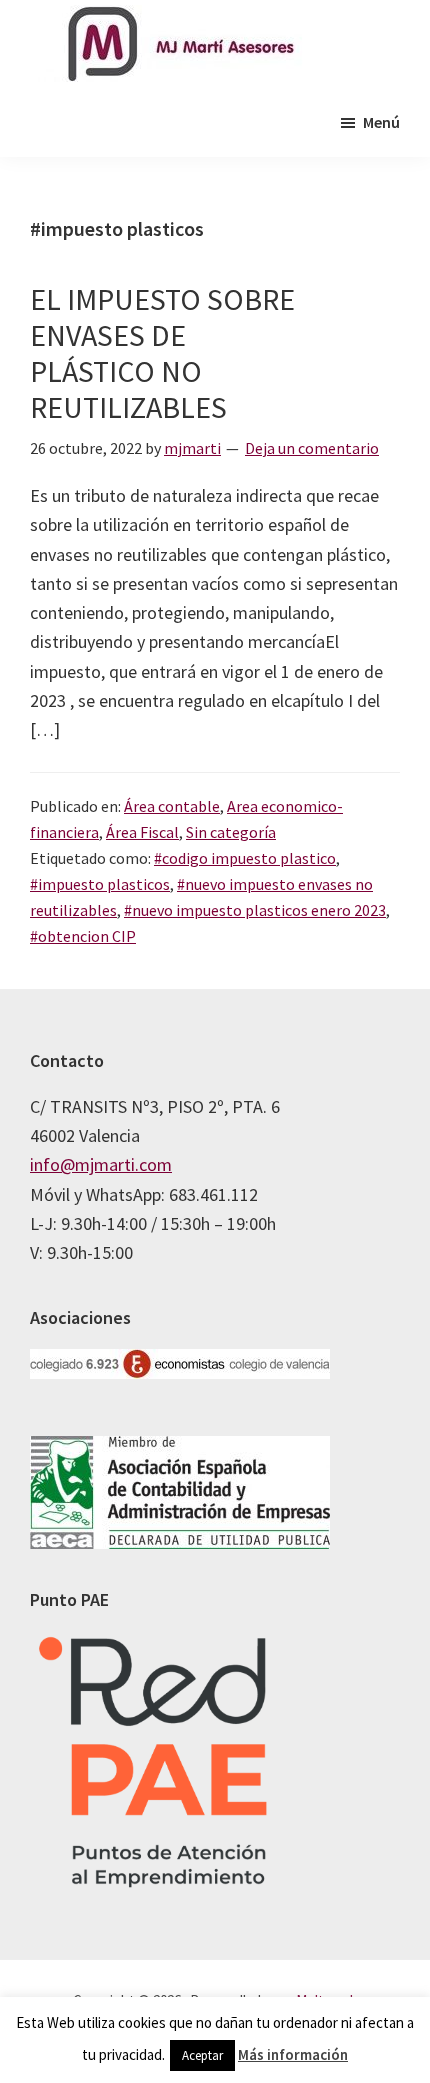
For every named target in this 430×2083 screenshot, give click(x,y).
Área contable (172, 806)
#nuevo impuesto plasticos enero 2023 (255, 910)
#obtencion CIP (83, 936)
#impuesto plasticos (100, 884)
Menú (381, 122)
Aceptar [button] (202, 2055)
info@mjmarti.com (101, 1164)
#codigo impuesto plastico (245, 858)
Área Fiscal (142, 832)
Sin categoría (231, 832)
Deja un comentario (312, 448)
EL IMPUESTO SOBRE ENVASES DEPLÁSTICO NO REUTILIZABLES (162, 353)
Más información (293, 2054)
